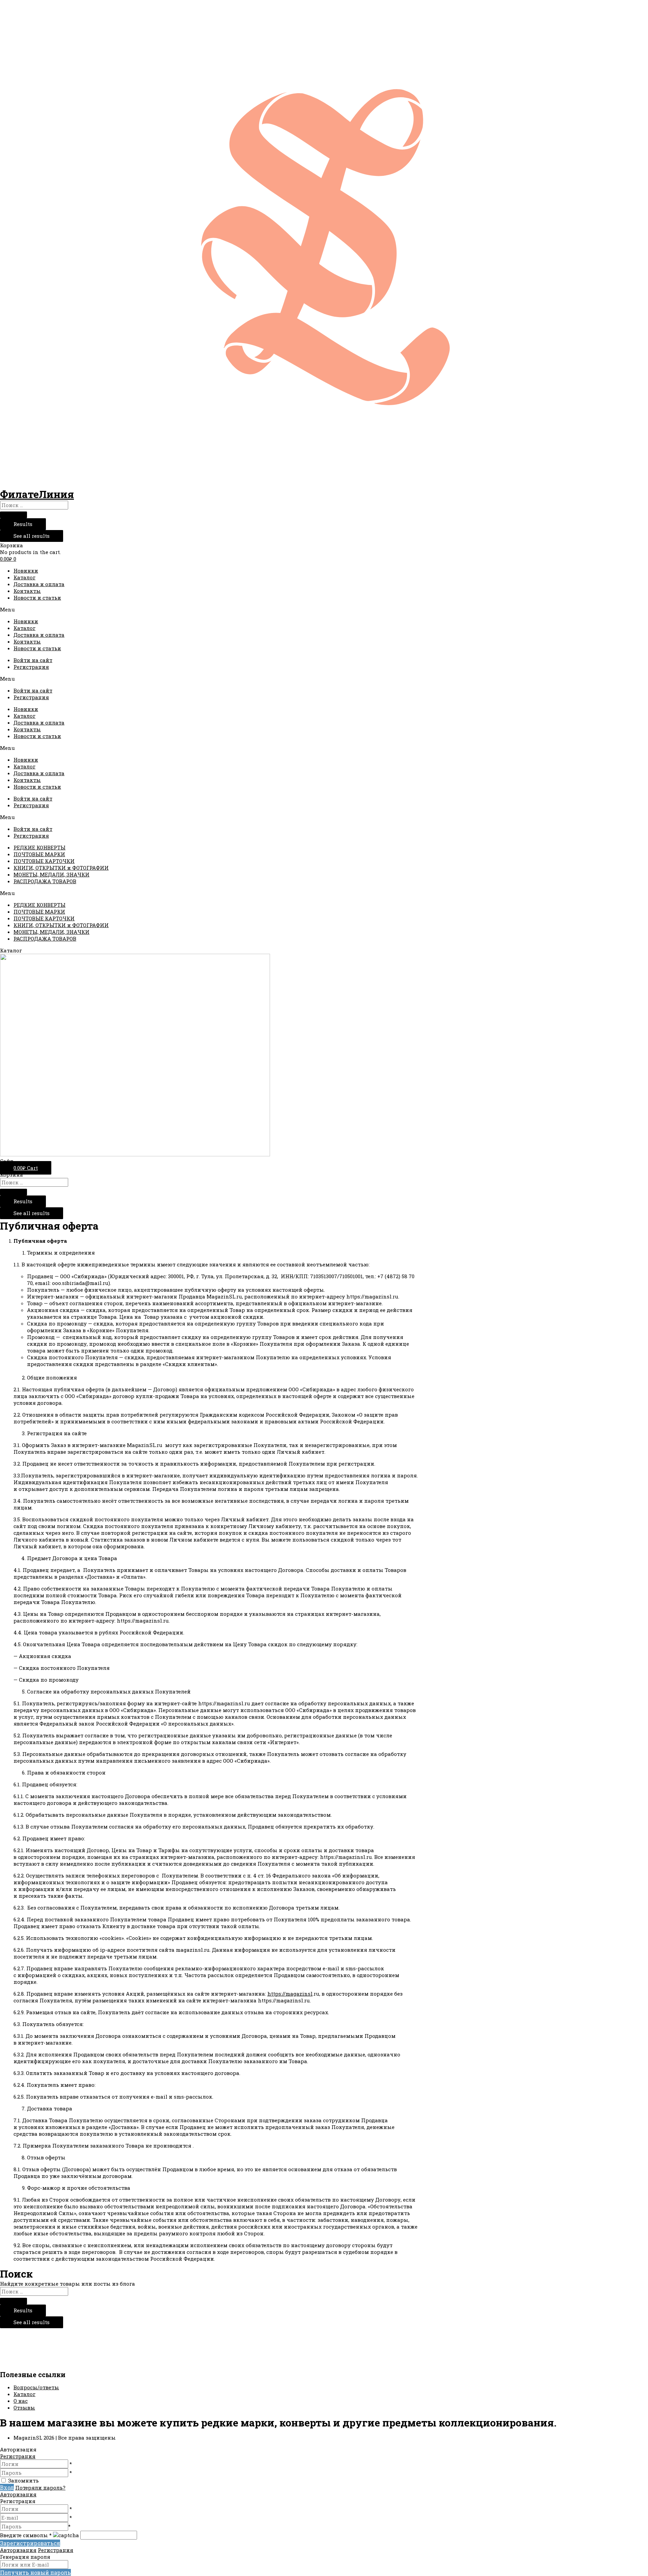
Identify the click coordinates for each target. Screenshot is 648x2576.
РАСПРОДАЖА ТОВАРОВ (45, 881)
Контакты (27, 591)
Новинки (26, 571)
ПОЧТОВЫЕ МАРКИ (39, 854)
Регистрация (31, 667)
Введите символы (26, 2535)
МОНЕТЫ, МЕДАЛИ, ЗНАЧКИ (51, 874)
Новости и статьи (37, 598)
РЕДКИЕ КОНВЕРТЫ (39, 847)
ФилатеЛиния (37, 494)
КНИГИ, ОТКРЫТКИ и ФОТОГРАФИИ (61, 868)
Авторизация (18, 2494)
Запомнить (23, 2480)
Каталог (24, 577)
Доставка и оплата (39, 584)
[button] (324, 609)
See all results (32, 536)
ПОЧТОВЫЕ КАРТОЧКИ (44, 861)
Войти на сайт (33, 660)
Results (23, 524)
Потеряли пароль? (40, 2488)
